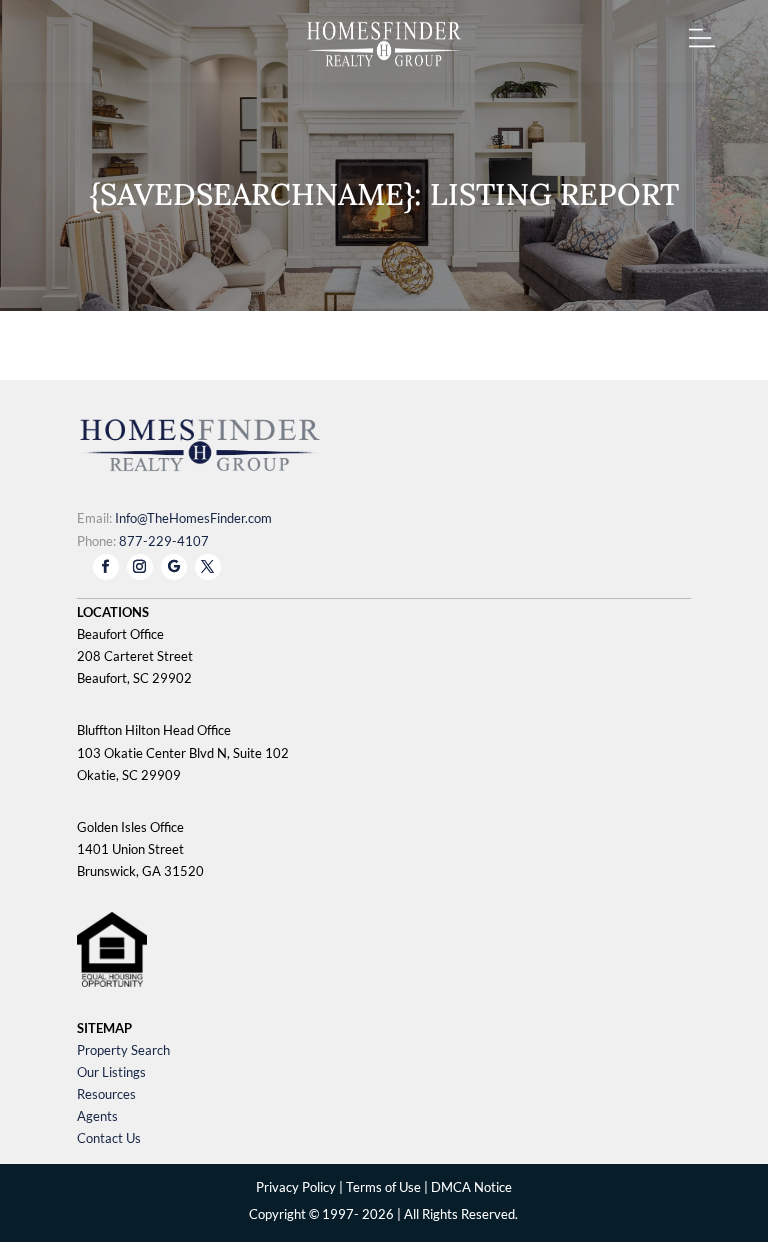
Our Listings (111, 1072)
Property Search (123, 1050)
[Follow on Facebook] (106, 567)
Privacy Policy (296, 1187)
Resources (106, 1094)
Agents (97, 1116)
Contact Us (109, 1138)
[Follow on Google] (174, 567)
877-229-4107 (164, 541)
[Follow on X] (208, 567)
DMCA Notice (471, 1187)
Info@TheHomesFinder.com (193, 518)
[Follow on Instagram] (140, 567)
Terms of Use (383, 1187)
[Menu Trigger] (702, 42)
